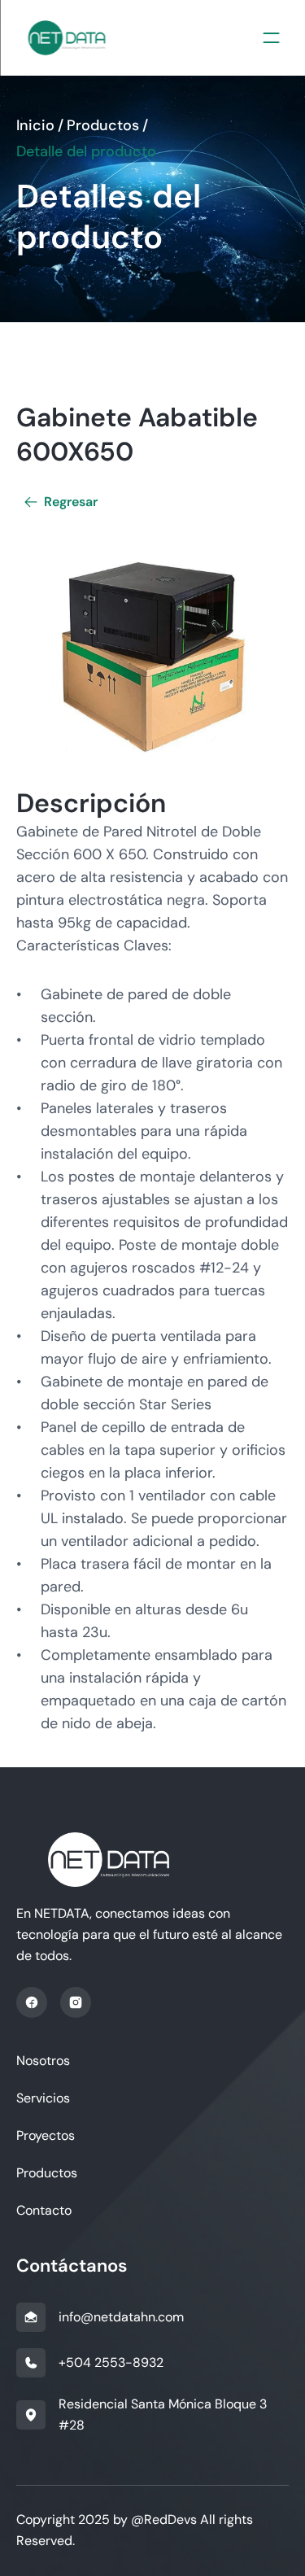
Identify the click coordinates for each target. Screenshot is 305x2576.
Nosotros (43, 2061)
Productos (103, 125)
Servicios (43, 2098)
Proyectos (46, 2135)
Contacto (44, 2210)
